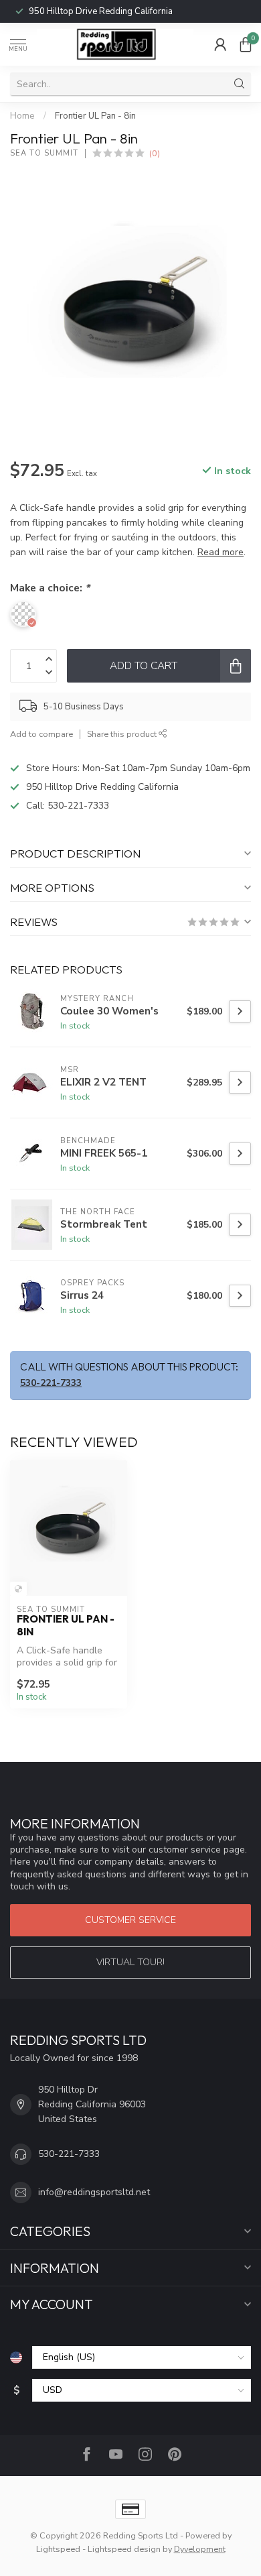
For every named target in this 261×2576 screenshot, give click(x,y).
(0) (155, 153)
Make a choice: (50, 588)
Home (22, 116)
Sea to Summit (44, 153)
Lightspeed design (124, 2549)
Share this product (123, 734)
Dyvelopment (200, 2549)
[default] (18, 1589)
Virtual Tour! (130, 1962)
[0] (246, 44)
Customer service (130, 1920)
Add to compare (41, 734)
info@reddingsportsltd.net (94, 2192)
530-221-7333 (81, 11)
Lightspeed (58, 2549)
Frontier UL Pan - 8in (95, 116)
